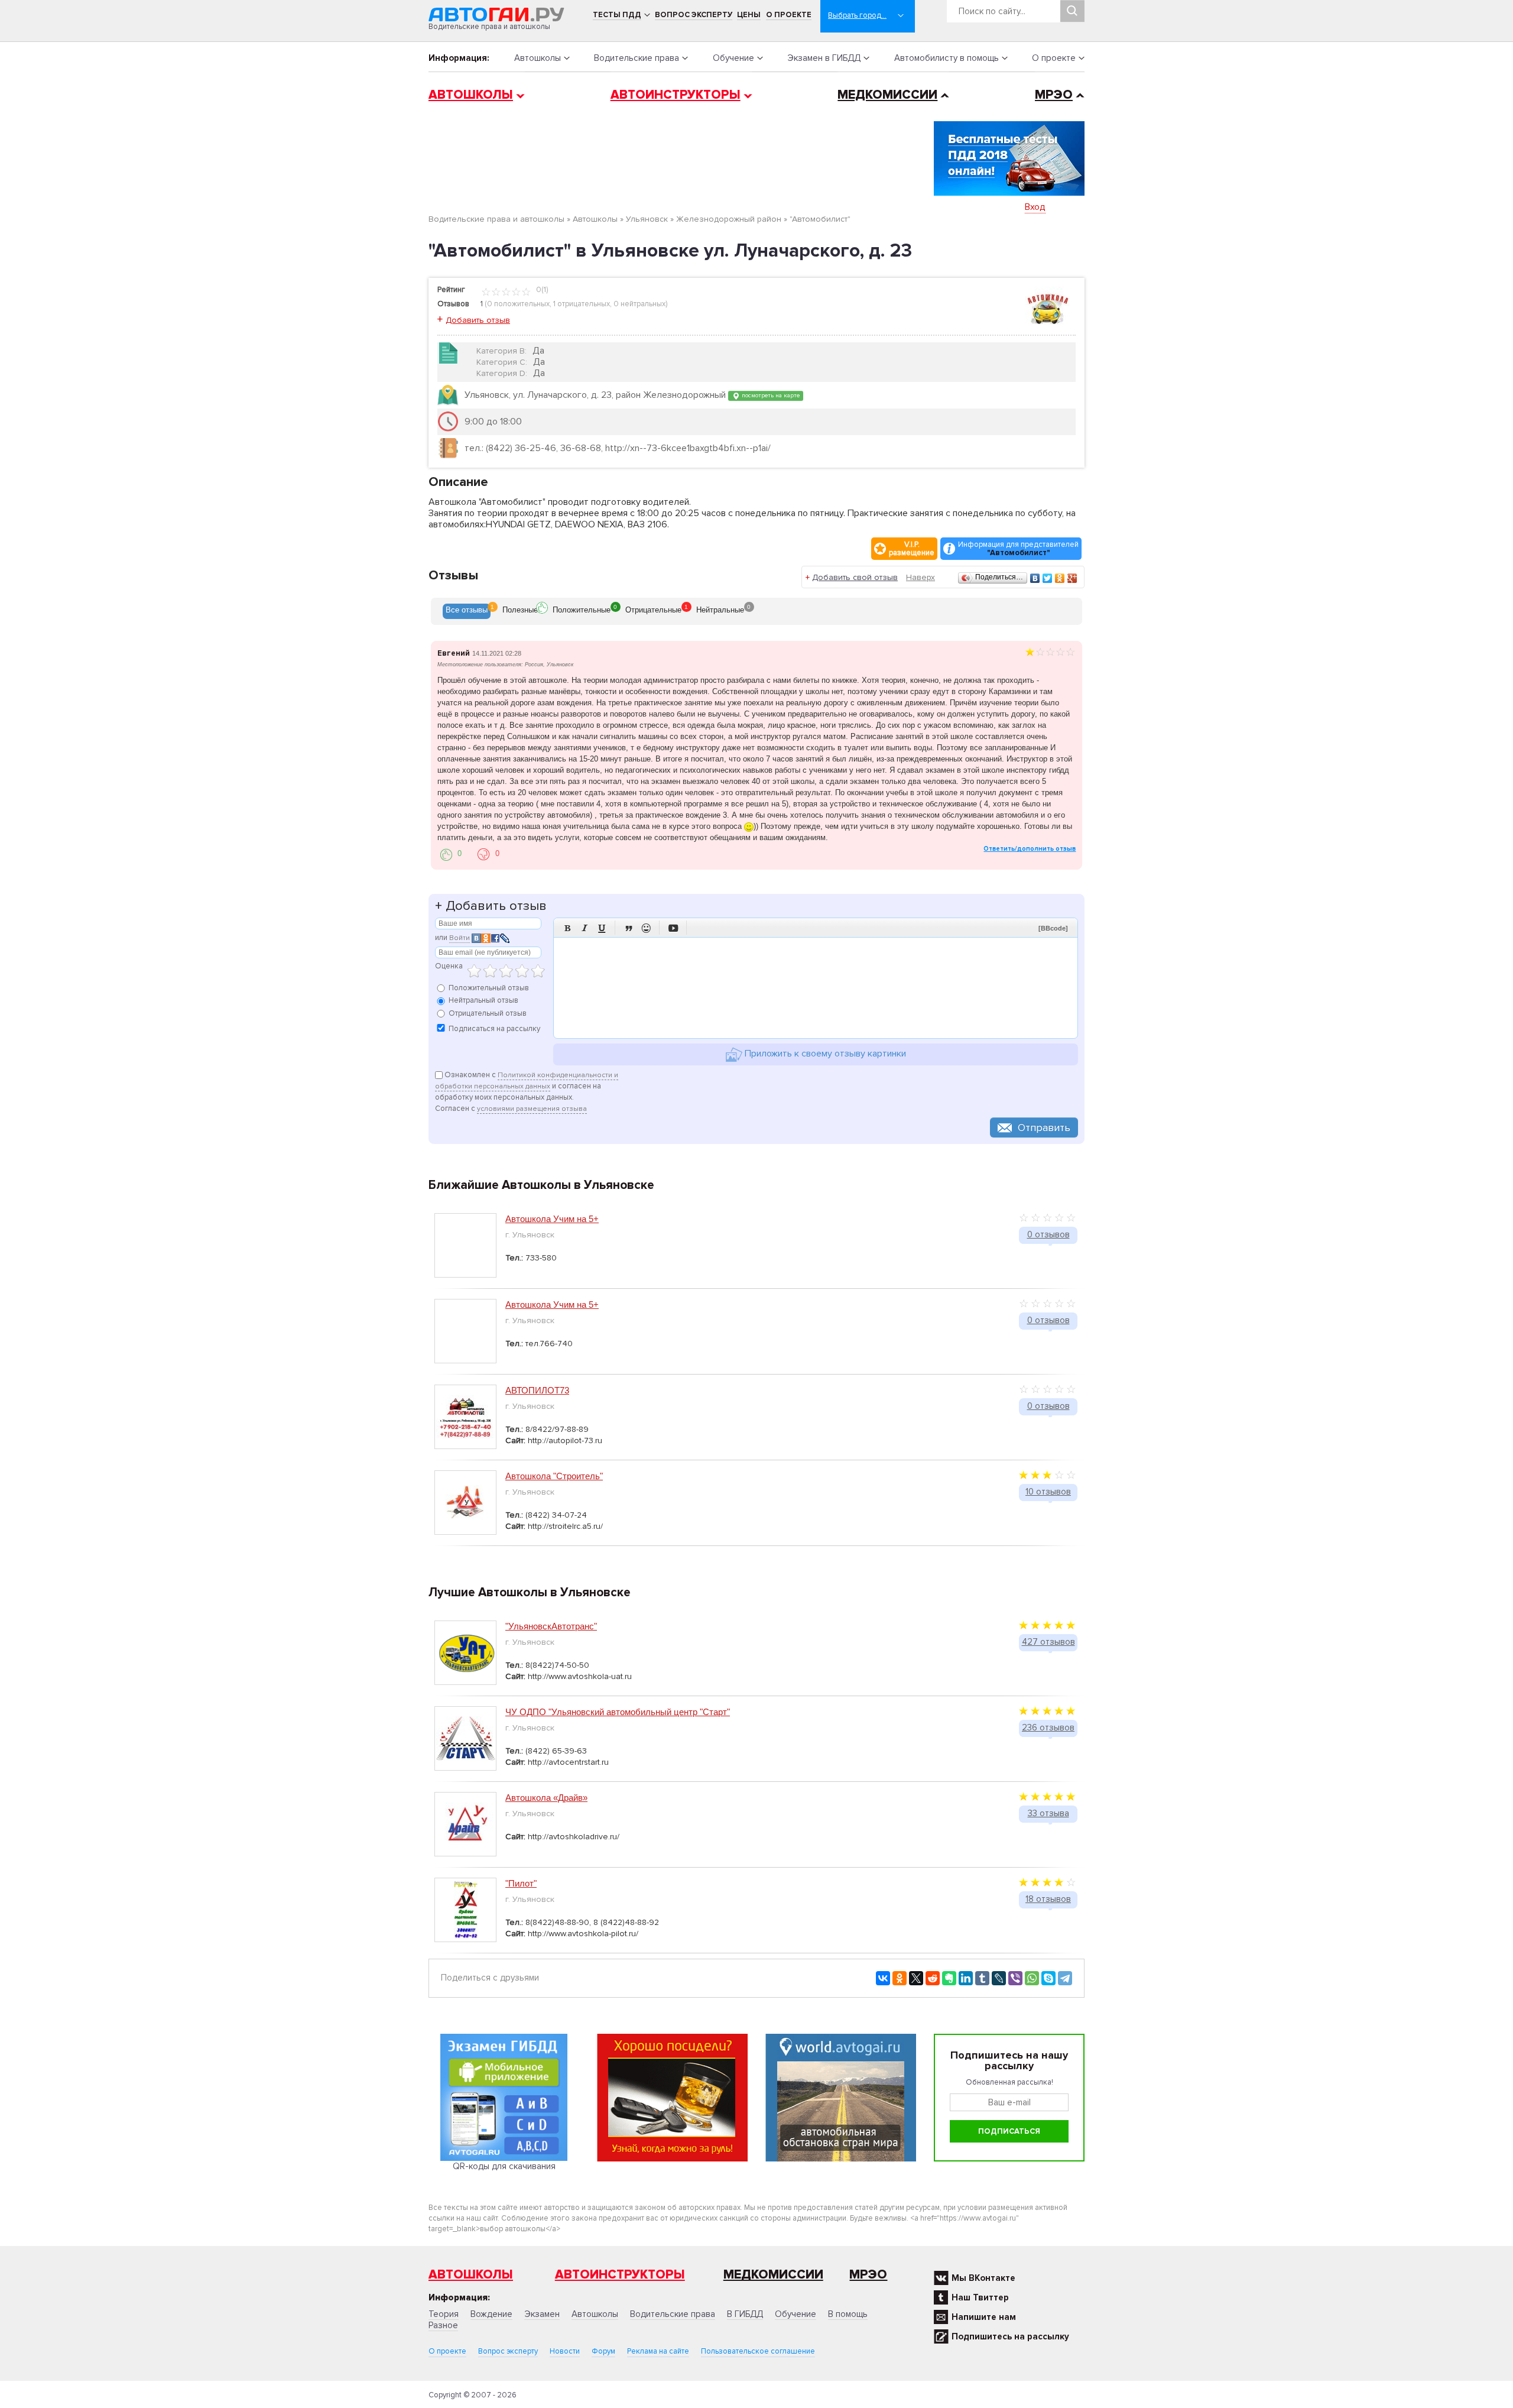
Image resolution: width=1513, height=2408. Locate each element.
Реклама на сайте (658, 2351)
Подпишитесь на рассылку (1010, 2336)
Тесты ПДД (617, 15)
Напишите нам (984, 2317)
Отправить (1044, 1127)
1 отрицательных (582, 304)
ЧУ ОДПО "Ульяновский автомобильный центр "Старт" (618, 1712)
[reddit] (933, 1978)
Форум (603, 2351)
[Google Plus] (1072, 578)
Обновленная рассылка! (1009, 2082)
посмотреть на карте (770, 395)
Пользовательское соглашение (758, 2351)
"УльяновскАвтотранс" (551, 1626)
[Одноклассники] (1060, 578)
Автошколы (538, 58)
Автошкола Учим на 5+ (552, 1219)
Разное (443, 2325)
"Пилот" (521, 1883)
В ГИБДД (745, 2314)
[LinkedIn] (966, 1978)
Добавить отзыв (478, 320)
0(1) (541, 290)
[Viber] (1015, 1978)
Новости (565, 2351)
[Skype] (1048, 1978)
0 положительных (518, 304)
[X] (916, 1978)
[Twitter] (1048, 578)
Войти (460, 938)
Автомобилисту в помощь (947, 58)
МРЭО (1054, 95)
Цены (749, 15)
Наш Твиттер (980, 2297)
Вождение (491, 2314)
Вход (1035, 207)
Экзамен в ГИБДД (824, 58)
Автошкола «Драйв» (546, 1798)
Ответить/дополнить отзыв (1030, 849)
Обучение (733, 58)
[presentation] (467, 611)
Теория (444, 2314)
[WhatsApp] (1032, 1978)
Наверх (921, 577)
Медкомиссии (887, 95)
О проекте (789, 15)
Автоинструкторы (676, 95)
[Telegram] (1065, 1978)
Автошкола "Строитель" (554, 1476)
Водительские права (637, 58)
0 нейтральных (639, 304)
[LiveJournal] (999, 1978)
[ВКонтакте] (1035, 578)
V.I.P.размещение (912, 549)
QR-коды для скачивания (504, 2166)
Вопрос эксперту (694, 15)
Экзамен (542, 2314)
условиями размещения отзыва (532, 1109)
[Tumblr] (982, 1978)
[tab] (467, 611)
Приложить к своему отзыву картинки (824, 1054)
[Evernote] (949, 1978)
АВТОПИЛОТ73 (537, 1390)
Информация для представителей (1018, 549)
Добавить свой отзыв (855, 577)
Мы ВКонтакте (983, 2278)
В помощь (848, 2314)
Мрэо (868, 2275)
